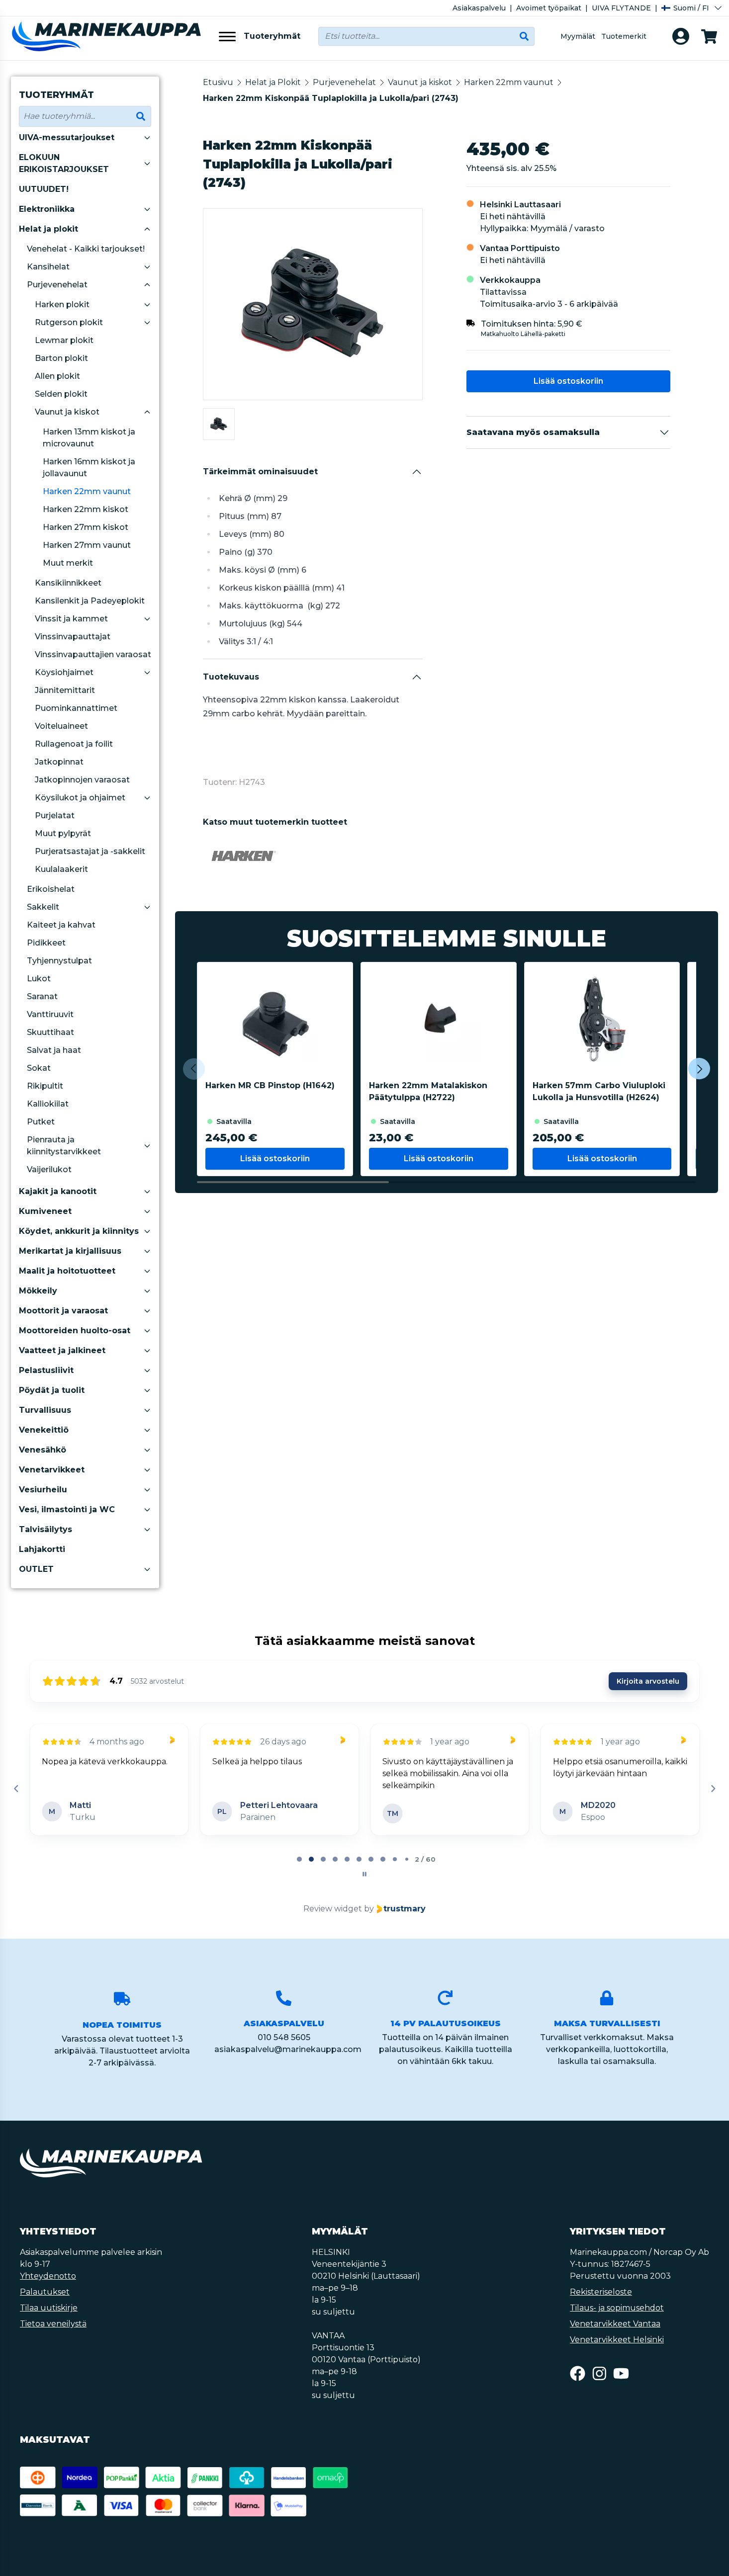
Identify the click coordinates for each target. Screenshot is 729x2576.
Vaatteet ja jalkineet (62, 1350)
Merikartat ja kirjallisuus (70, 1251)
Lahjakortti (42, 1549)
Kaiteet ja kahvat (61, 925)
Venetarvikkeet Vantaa (615, 2324)
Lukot (39, 979)
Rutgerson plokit (69, 322)
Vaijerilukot (49, 1169)
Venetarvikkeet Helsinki (617, 2340)
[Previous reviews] (16, 1789)
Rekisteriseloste (601, 2292)
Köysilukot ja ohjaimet (80, 798)
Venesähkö (43, 1450)
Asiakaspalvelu (479, 8)
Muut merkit (68, 563)
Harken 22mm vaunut (87, 491)
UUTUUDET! (44, 189)
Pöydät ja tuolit (52, 1390)
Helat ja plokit (48, 229)
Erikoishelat (51, 889)
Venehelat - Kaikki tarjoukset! (86, 249)
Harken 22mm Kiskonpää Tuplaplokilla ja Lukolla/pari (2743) (331, 98)
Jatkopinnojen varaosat (82, 780)
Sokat (39, 1068)
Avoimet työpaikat (549, 8)
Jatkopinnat (59, 762)
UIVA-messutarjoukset (67, 137)
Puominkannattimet (76, 708)
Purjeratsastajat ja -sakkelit (90, 851)
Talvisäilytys (46, 1529)
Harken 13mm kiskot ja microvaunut (89, 438)
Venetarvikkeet (52, 1470)
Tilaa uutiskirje (49, 2308)
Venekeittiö (44, 1430)
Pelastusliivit (46, 1370)
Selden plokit (61, 394)
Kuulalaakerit (61, 869)
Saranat (42, 996)
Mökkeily (38, 1291)
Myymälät (578, 36)
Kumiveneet (45, 1211)
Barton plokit (61, 358)
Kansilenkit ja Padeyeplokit (90, 601)
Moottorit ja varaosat (63, 1311)
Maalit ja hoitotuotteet (67, 1271)
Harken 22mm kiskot (86, 509)
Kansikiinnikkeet (68, 583)
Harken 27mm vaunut (87, 545)
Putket (41, 1122)
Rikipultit (45, 1086)
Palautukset (45, 2292)
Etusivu (218, 82)
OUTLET (36, 1569)
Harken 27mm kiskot (86, 527)
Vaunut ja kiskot (67, 412)
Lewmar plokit (64, 340)
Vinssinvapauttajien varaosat (93, 654)
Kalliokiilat (48, 1104)
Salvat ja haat (54, 1050)
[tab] (299, 1859)
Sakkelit (43, 907)
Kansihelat (48, 267)
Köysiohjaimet (64, 672)
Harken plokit (62, 304)
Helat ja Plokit (273, 82)
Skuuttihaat (50, 1032)
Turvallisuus (45, 1410)
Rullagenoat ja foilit (74, 744)
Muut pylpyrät (63, 833)
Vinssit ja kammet (71, 619)
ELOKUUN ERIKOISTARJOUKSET (64, 163)
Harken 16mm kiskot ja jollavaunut (89, 468)
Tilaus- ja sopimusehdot (617, 2308)
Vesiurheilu (43, 1490)
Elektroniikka (47, 209)
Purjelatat (55, 816)
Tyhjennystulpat (59, 961)
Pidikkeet (46, 943)
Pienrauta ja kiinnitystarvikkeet (64, 1146)
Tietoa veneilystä (53, 2324)
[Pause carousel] (364, 1874)
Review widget (333, 1909)
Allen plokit (57, 376)
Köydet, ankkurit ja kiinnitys (79, 1231)
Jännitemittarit (65, 690)
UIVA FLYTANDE (621, 8)
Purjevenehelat (57, 285)
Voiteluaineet (61, 726)
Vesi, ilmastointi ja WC (67, 1509)
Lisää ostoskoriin (568, 381)
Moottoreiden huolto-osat (75, 1331)
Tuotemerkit (624, 36)
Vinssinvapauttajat (73, 637)
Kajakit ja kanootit (58, 1191)
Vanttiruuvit (50, 1014)
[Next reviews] (713, 1789)
